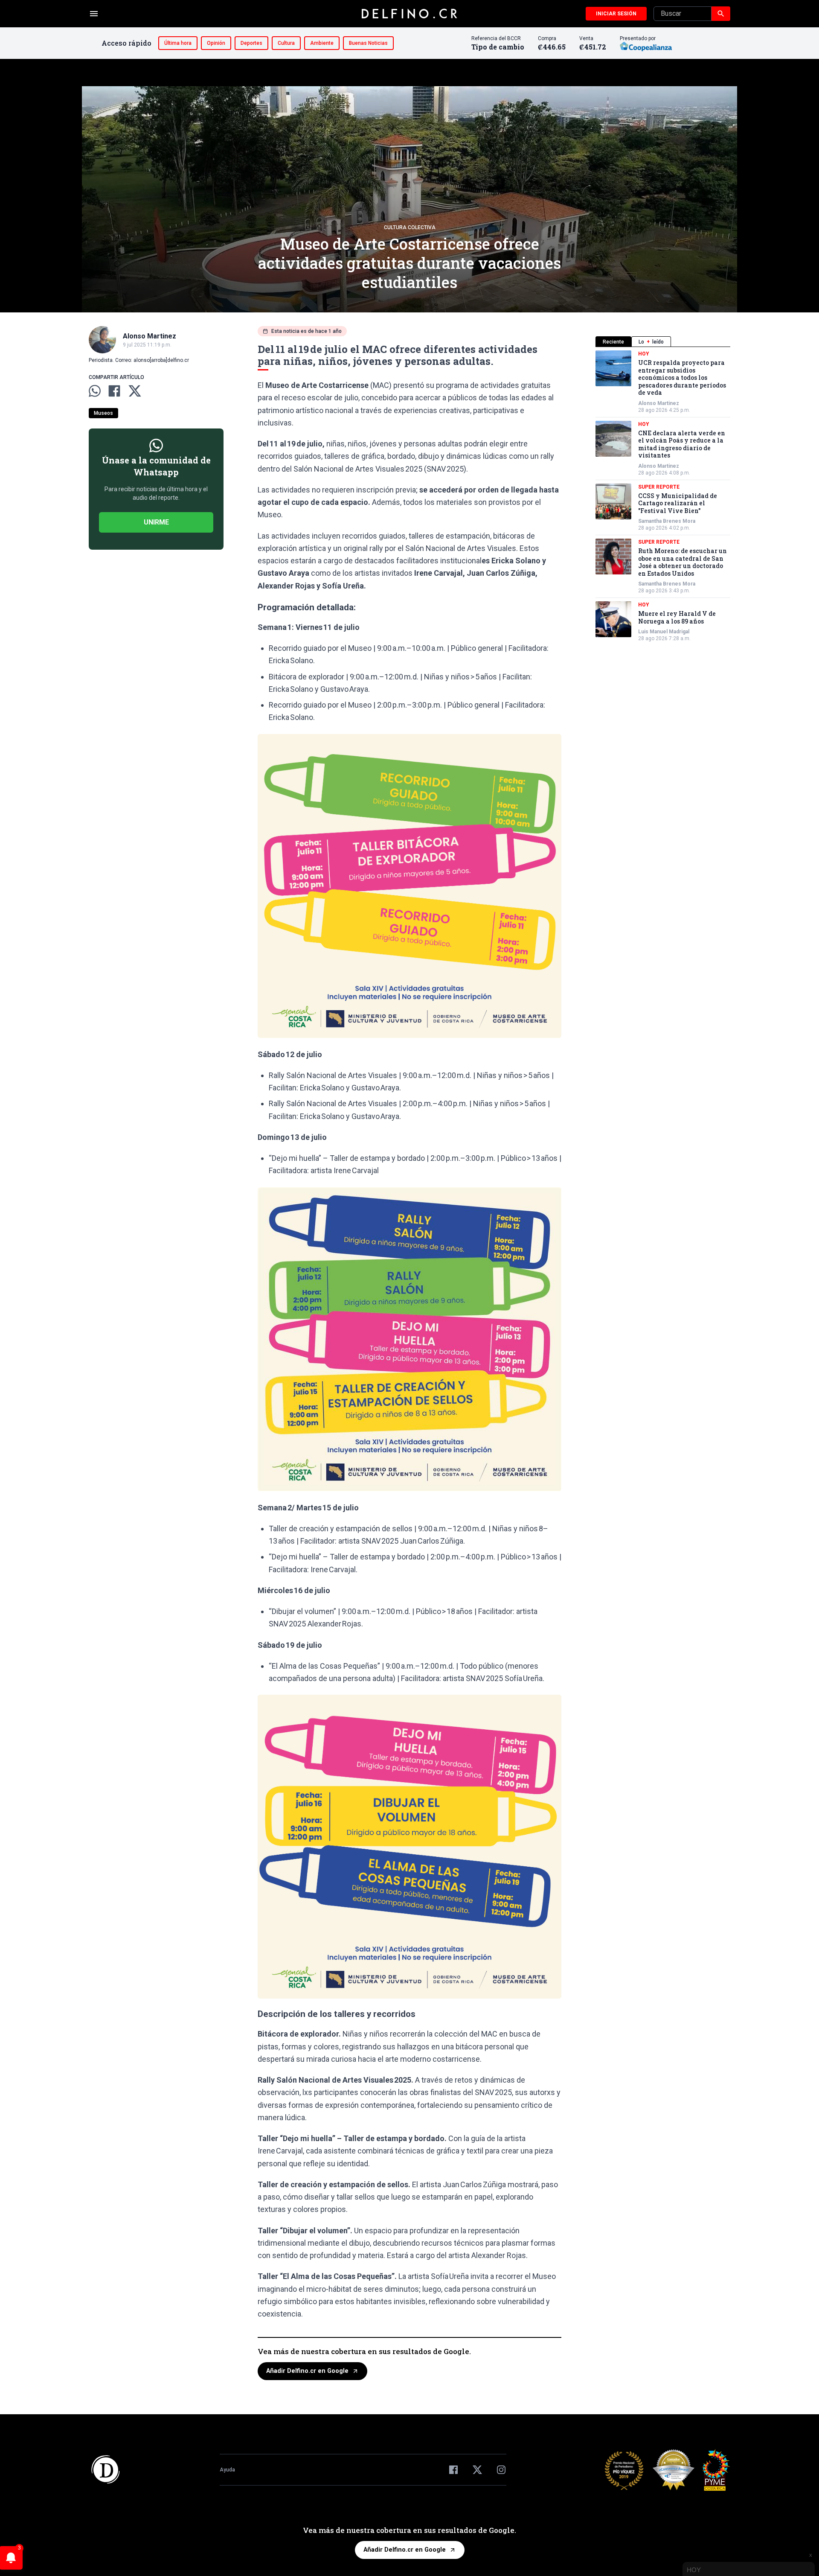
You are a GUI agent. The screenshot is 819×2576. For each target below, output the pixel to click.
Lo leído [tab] (651, 342)
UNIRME (156, 522)
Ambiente (322, 43)
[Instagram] (501, 2470)
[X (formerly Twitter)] (477, 2470)
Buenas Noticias (368, 43)
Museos (103, 413)
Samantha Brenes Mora (667, 521)
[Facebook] (453, 2470)
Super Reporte (659, 487)
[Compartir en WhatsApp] (95, 391)
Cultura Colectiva (410, 227)
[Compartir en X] (135, 391)
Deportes (251, 43)
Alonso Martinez (659, 403)
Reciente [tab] (613, 342)
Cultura (286, 43)
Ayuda (227, 2470)
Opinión (216, 43)
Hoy (644, 354)
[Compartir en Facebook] (114, 391)
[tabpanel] (663, 496)
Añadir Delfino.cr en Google (307, 2371)
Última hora (178, 43)
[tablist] (663, 342)
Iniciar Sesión (616, 14)
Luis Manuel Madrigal (664, 632)
